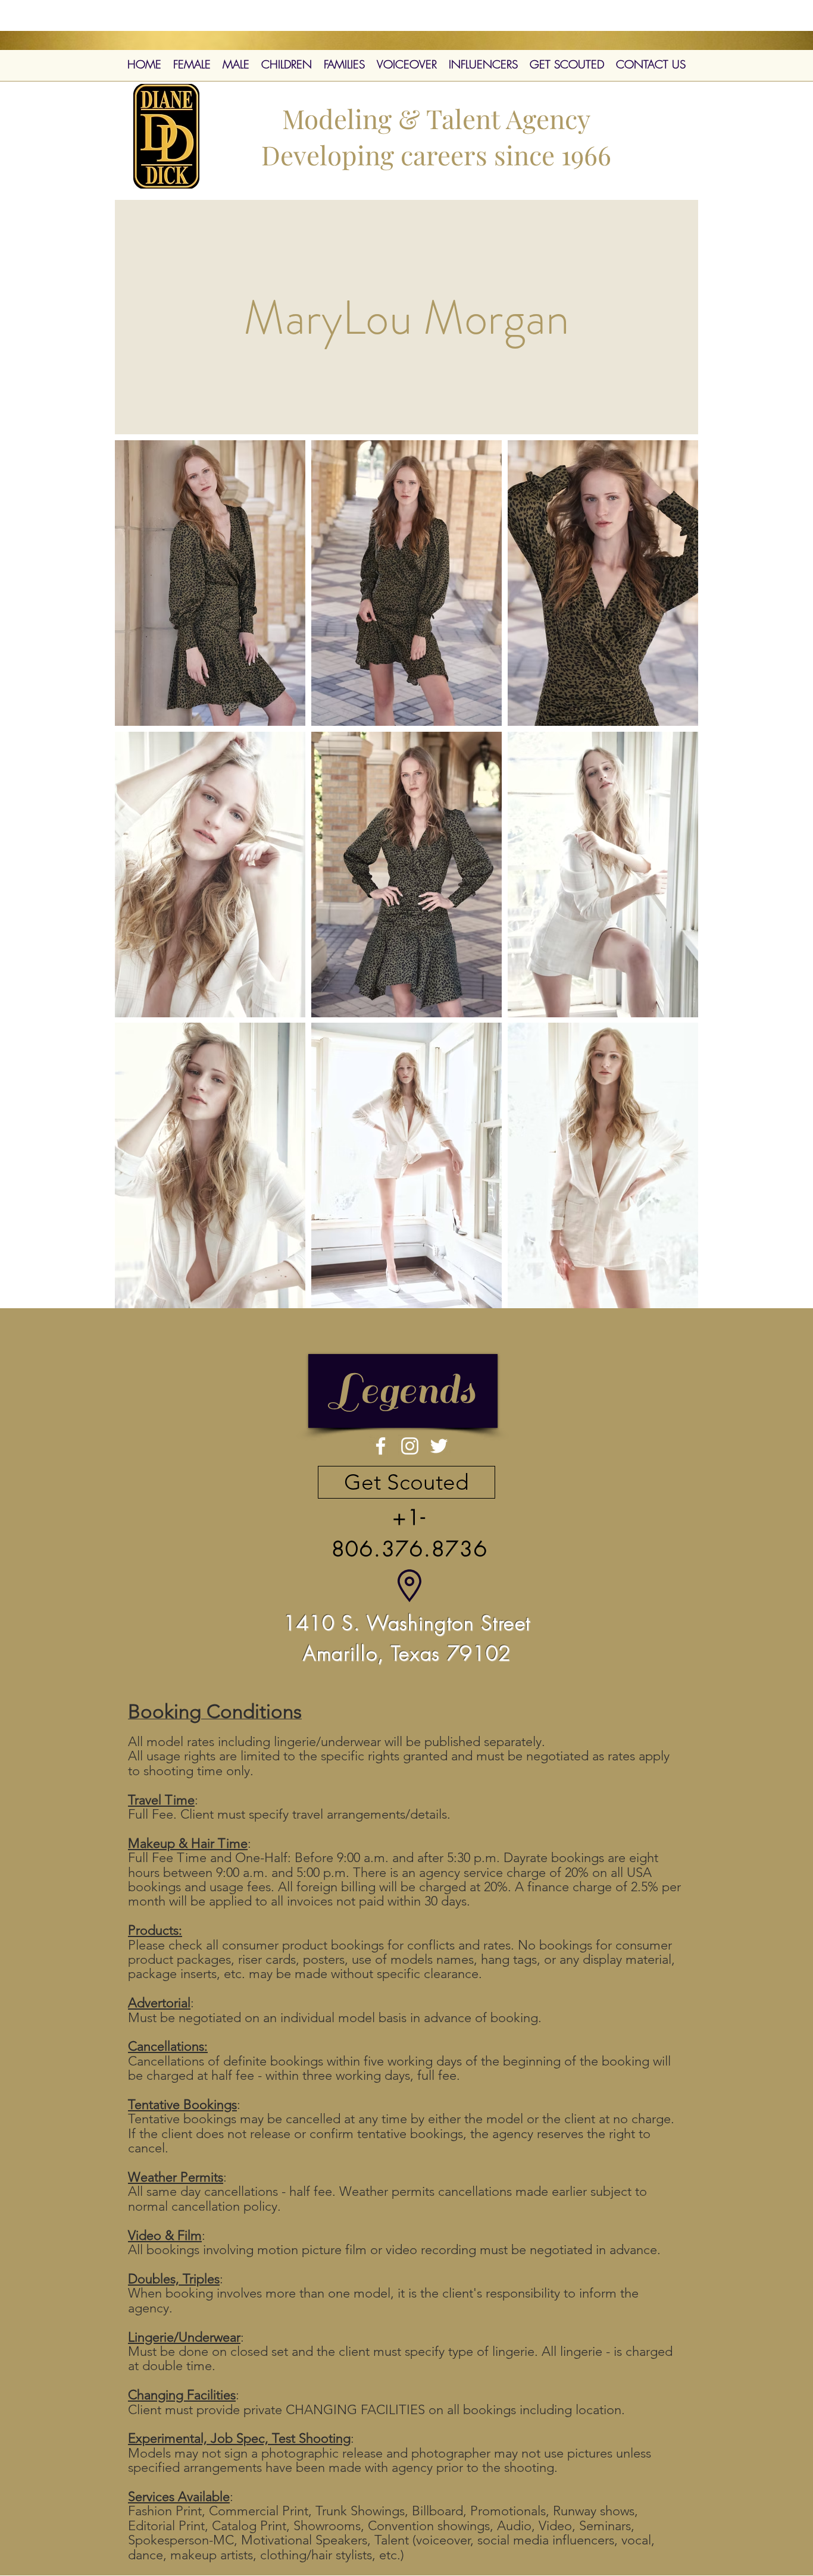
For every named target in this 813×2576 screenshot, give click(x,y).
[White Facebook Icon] (381, 1446)
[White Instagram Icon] (410, 1446)
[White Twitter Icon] (439, 1446)
